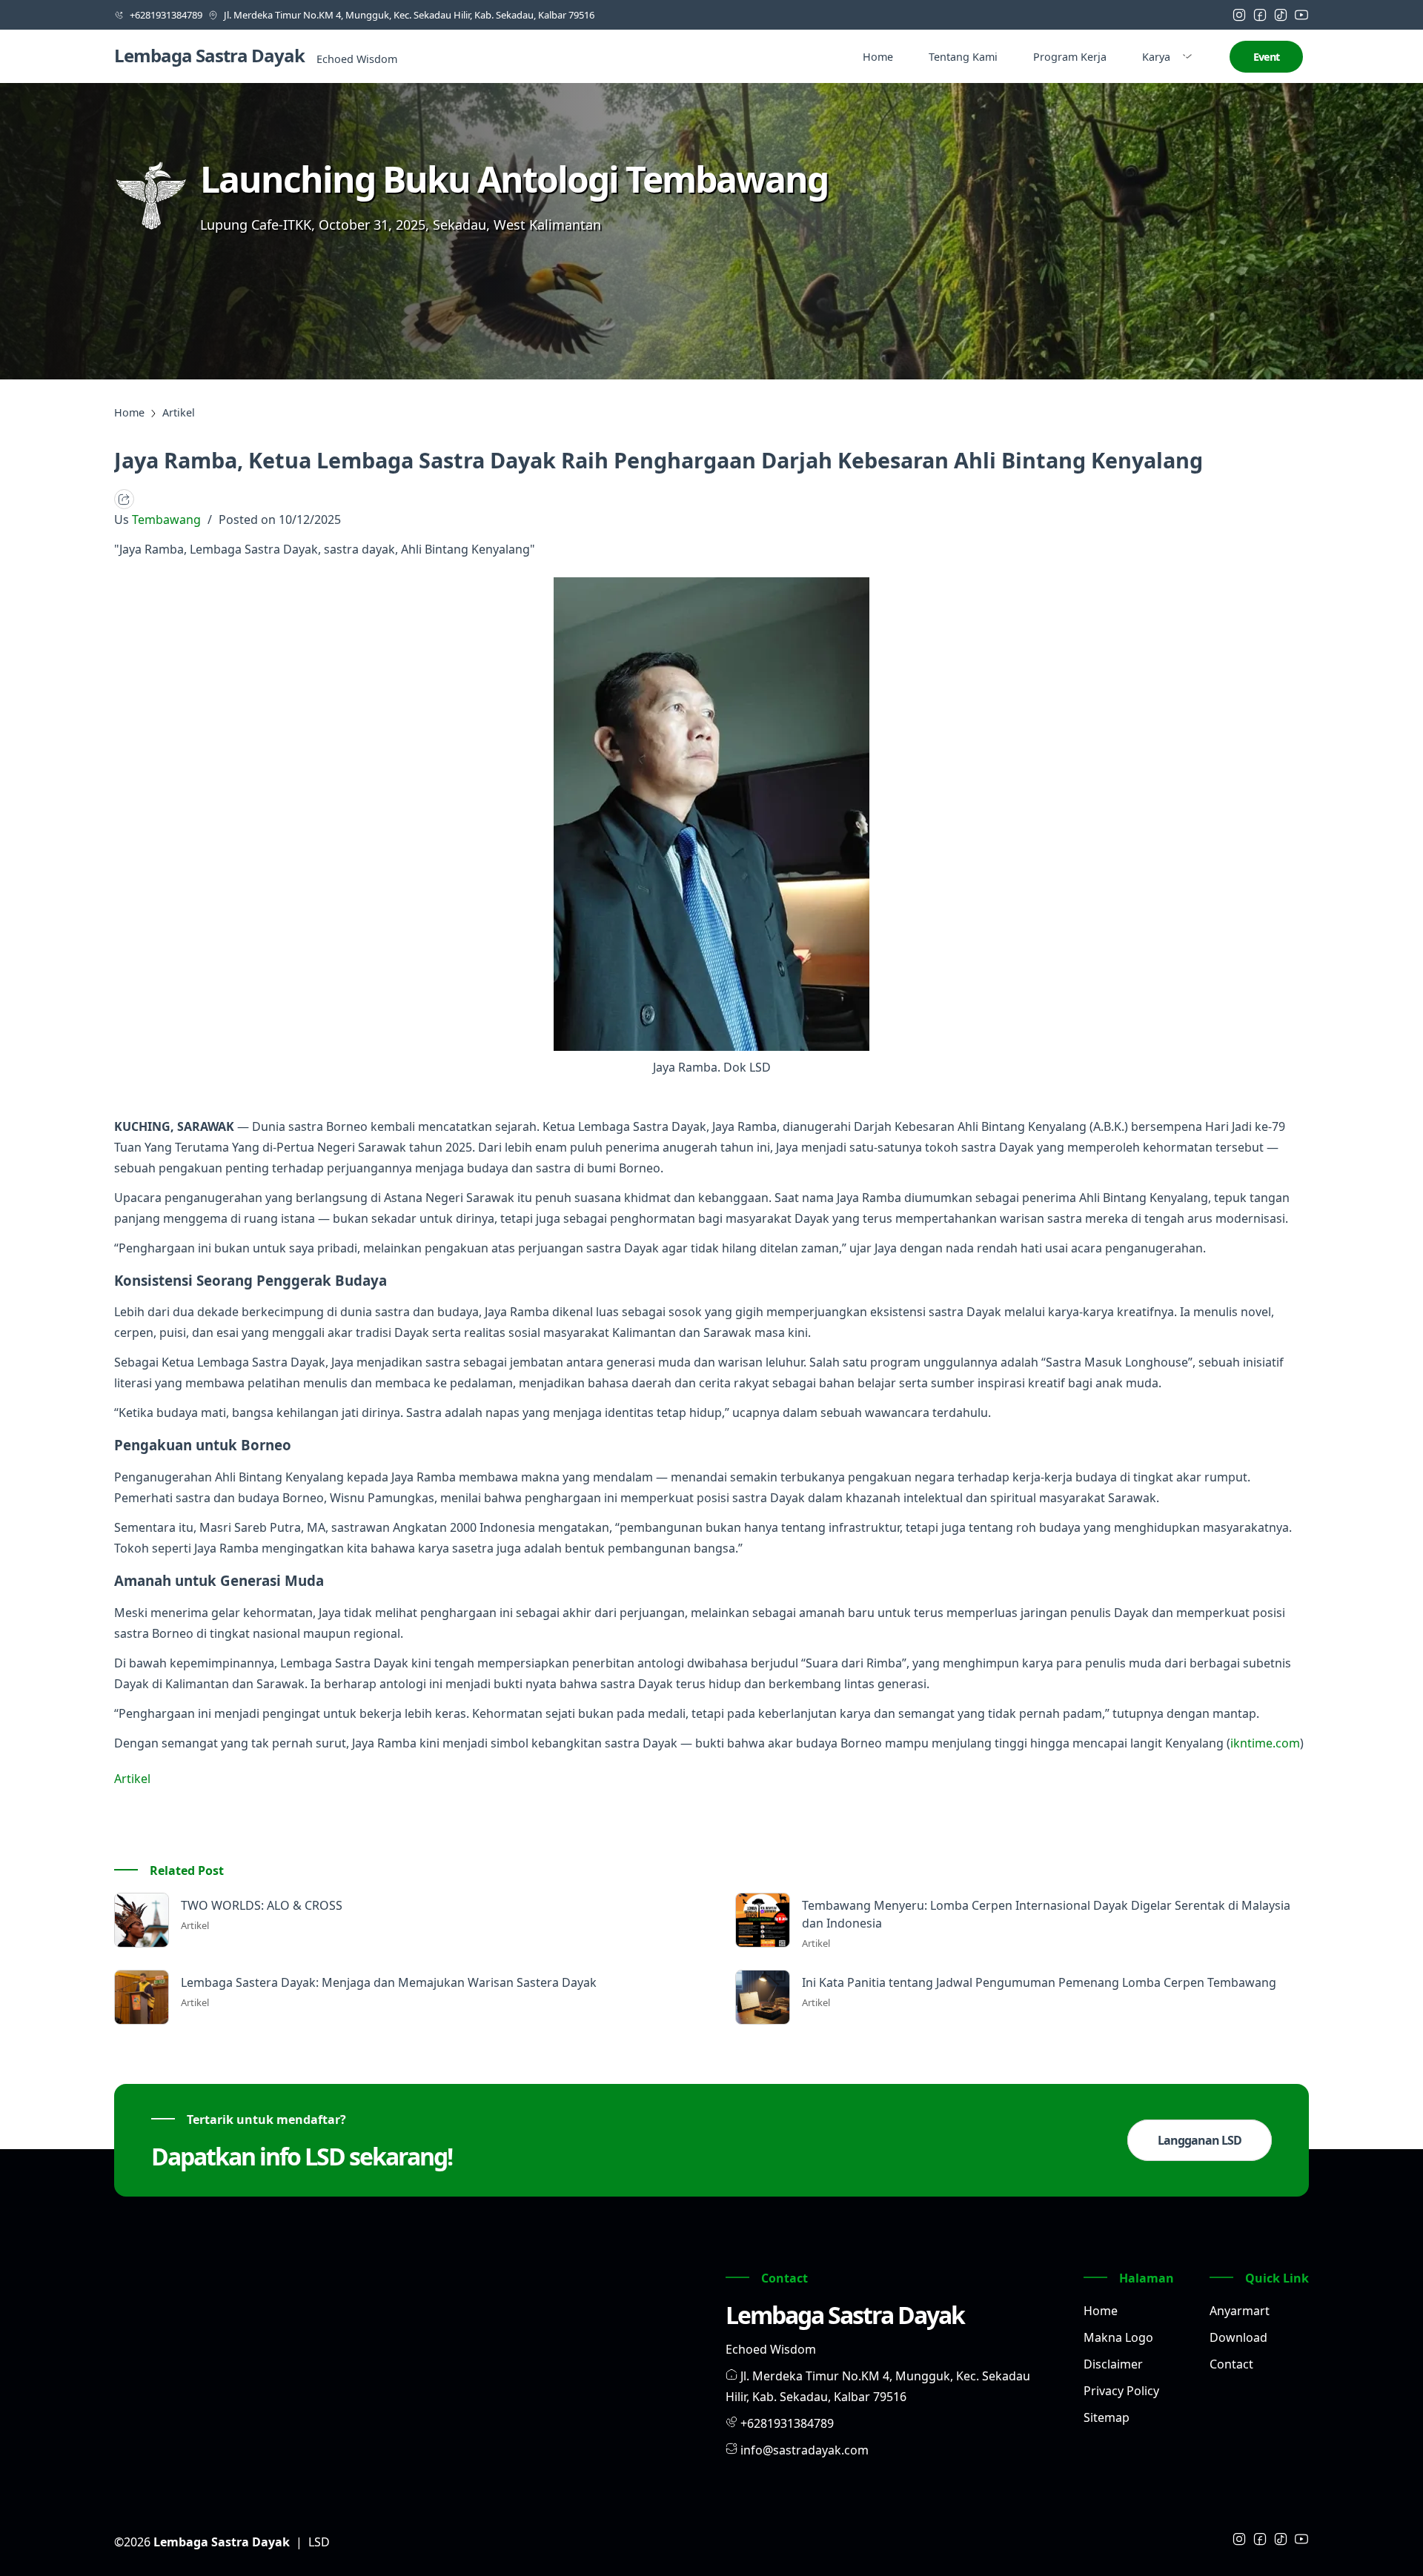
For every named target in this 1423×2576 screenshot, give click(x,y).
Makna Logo (1118, 2337)
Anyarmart (1240, 2311)
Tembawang (168, 519)
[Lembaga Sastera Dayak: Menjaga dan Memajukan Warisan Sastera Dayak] (142, 1997)
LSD (319, 2542)
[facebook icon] (1260, 15)
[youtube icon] (1301, 15)
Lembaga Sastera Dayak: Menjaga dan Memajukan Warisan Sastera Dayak (389, 1982)
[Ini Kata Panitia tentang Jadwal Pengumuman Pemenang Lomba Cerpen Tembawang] (763, 1997)
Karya (1156, 57)
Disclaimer (1113, 2364)
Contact (1231, 2364)
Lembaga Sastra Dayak (209, 55)
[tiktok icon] (1281, 15)
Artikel (132, 1779)
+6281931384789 (787, 2423)
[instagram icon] (1239, 15)
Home (878, 57)
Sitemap (1107, 2417)
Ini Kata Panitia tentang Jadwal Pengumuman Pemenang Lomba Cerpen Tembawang (1039, 1982)
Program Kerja (1070, 57)
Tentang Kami (963, 57)
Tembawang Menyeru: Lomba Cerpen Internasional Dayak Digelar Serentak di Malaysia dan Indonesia (1046, 1914)
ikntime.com (1265, 1743)
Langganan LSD (1200, 2140)
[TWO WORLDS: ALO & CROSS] (142, 1920)
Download (1238, 2337)
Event (1266, 57)
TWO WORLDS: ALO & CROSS (262, 1905)
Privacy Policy (1121, 2391)
